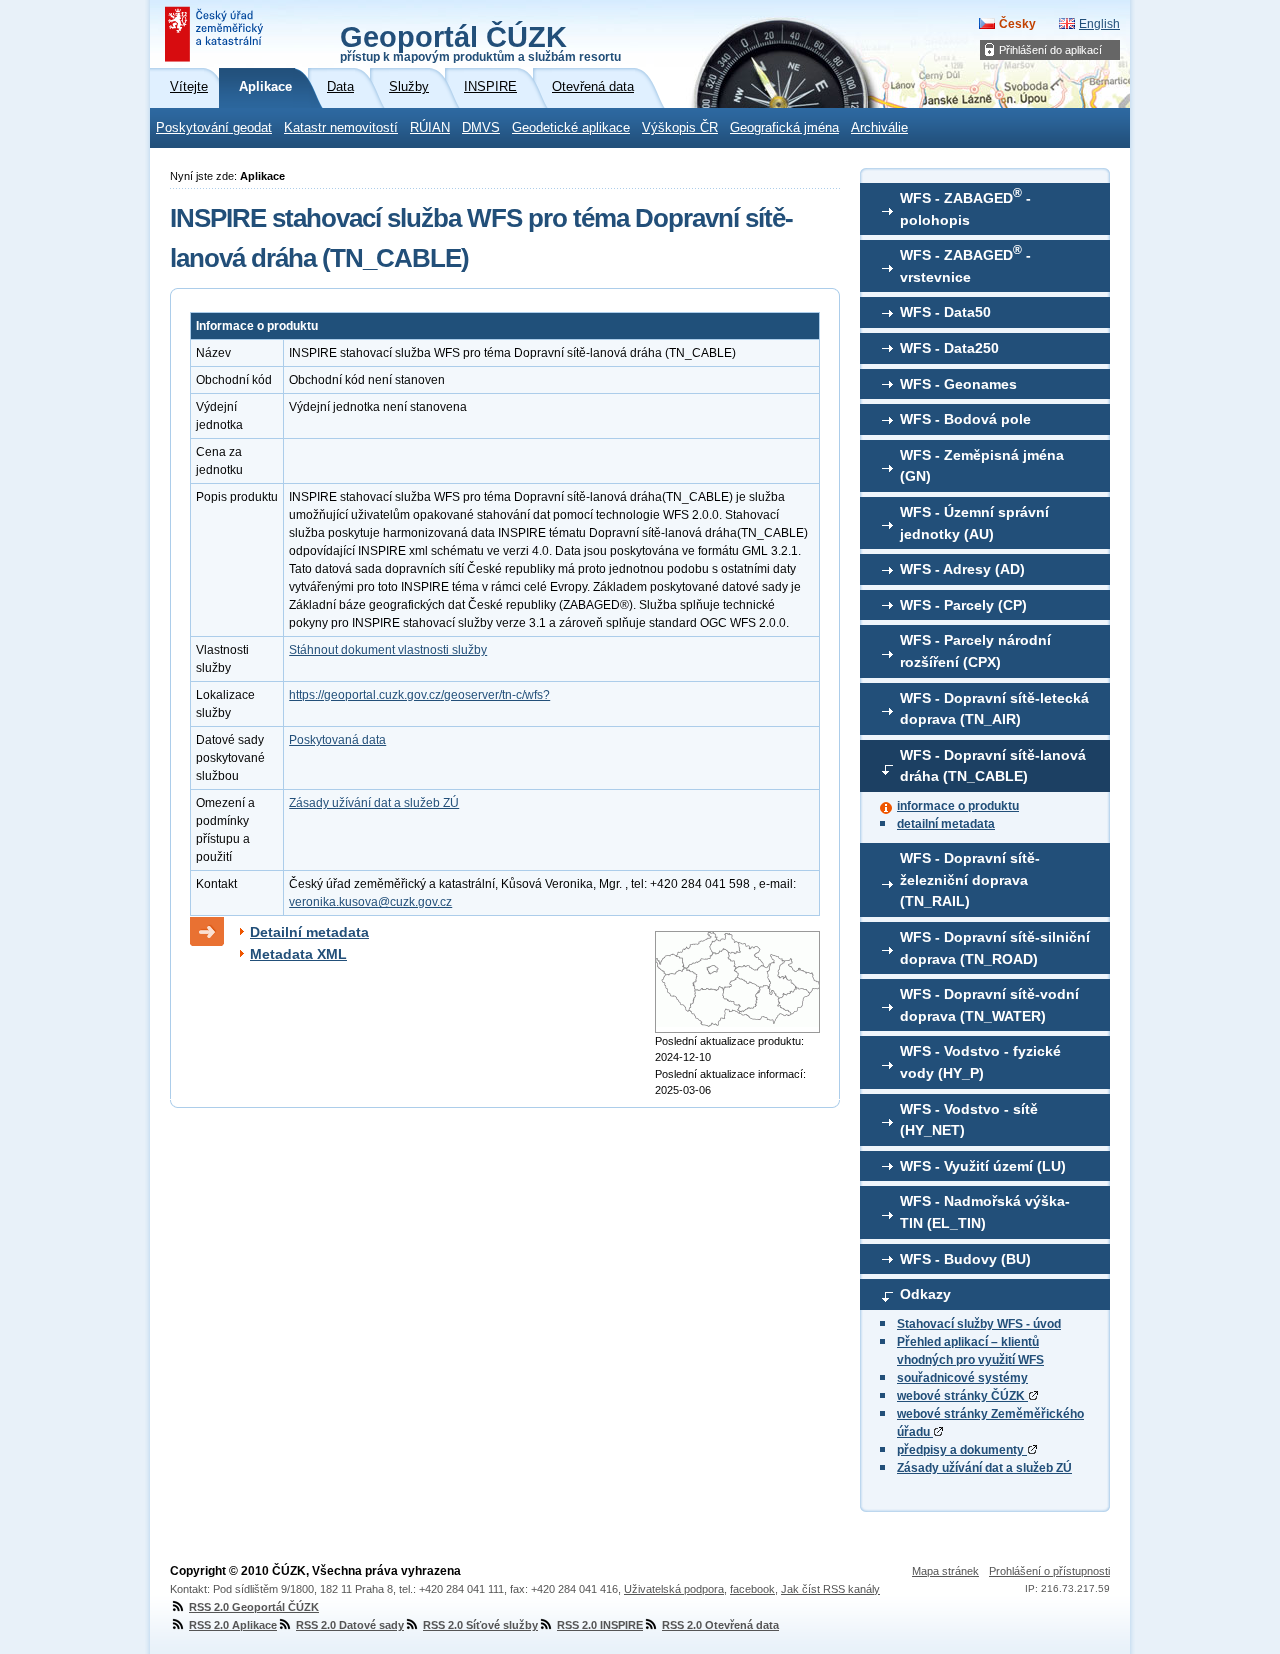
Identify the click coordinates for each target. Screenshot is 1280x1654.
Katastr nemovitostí (341, 128)
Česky (1017, 24)
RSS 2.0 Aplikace (233, 1625)
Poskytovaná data (337, 740)
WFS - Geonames (958, 384)
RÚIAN (430, 128)
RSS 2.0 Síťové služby (480, 1625)
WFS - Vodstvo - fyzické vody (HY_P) (980, 1062)
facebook (752, 1589)
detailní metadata (946, 824)
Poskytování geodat (214, 128)
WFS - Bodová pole (965, 419)
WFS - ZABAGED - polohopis (965, 207)
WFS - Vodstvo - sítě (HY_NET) (969, 1120)
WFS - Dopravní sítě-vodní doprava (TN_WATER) (989, 1005)
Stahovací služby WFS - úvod (979, 1324)
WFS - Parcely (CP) (963, 605)
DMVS (481, 128)
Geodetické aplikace (571, 128)
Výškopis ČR (680, 128)
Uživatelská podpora (674, 1589)
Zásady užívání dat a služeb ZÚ (984, 1468)
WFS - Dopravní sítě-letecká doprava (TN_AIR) (994, 709)
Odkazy (925, 1294)
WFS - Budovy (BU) (965, 1259)
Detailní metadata (309, 932)
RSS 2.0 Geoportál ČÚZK (254, 1607)
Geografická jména (784, 128)
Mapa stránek (945, 1571)
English (1099, 24)
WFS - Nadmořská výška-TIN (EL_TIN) (985, 1212)
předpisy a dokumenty (962, 1450)
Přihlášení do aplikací (1050, 50)
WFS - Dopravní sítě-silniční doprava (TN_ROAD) (995, 948)
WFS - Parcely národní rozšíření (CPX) (975, 651)
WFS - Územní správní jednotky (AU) (974, 523)
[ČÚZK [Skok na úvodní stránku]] (216, 34)
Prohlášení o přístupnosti (1049, 1571)
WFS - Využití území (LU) (983, 1166)
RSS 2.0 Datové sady (350, 1625)
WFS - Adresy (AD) (962, 569)
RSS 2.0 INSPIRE (600, 1625)
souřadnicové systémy (962, 1378)
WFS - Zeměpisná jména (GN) (982, 466)
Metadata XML (298, 954)
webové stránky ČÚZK (962, 1396)
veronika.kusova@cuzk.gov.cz (370, 902)
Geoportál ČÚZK (480, 42)
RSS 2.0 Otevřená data (720, 1625)
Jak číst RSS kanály (830, 1589)
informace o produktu (958, 806)
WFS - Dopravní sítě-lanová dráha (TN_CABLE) (993, 766)
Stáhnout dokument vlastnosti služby (388, 650)
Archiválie (879, 128)
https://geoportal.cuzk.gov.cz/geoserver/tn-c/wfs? (419, 695)
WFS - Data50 (945, 312)
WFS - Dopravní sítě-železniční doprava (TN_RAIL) (970, 879)
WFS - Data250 (949, 348)
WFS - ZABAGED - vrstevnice (965, 264)
